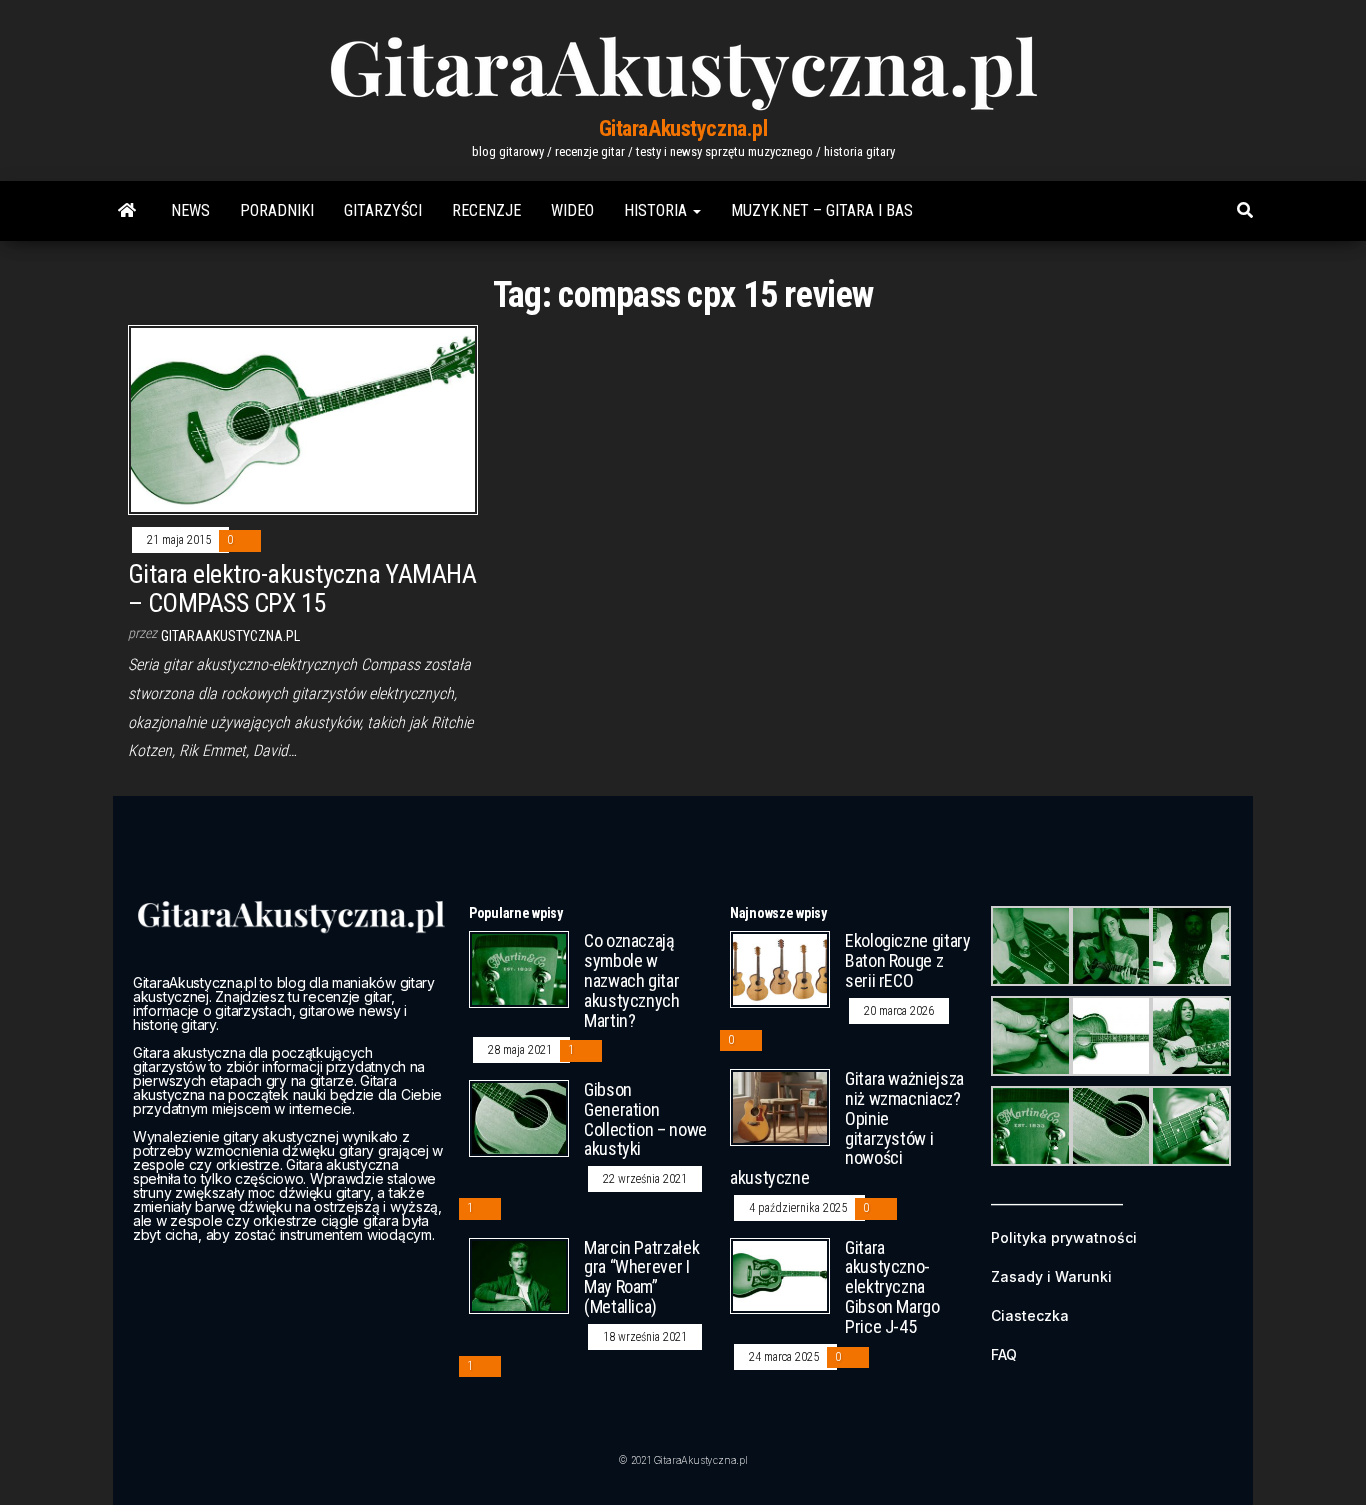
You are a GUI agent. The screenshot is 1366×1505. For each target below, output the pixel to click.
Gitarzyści (383, 210)
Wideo (572, 210)
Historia (657, 210)
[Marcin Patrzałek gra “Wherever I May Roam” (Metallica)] (519, 1274)
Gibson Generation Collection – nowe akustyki (645, 1119)
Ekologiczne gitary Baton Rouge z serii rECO (908, 960)
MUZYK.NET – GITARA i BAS (822, 210)
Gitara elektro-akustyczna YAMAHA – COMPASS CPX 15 (302, 588)
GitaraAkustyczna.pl (683, 128)
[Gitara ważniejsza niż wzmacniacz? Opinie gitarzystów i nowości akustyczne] (780, 1106)
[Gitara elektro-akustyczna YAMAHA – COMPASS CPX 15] (303, 419)
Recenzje (486, 210)
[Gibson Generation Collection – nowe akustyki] (519, 1117)
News (190, 210)
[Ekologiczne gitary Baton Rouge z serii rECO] (780, 968)
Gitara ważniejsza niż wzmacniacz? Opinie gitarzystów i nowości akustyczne (847, 1128)
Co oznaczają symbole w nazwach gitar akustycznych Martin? (632, 980)
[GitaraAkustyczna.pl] (127, 211)
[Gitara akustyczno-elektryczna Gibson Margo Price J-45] (780, 1274)
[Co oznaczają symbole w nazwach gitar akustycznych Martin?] (519, 968)
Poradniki (277, 210)
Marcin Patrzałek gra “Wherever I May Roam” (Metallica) (641, 1277)
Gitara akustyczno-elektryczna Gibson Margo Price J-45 (892, 1287)
